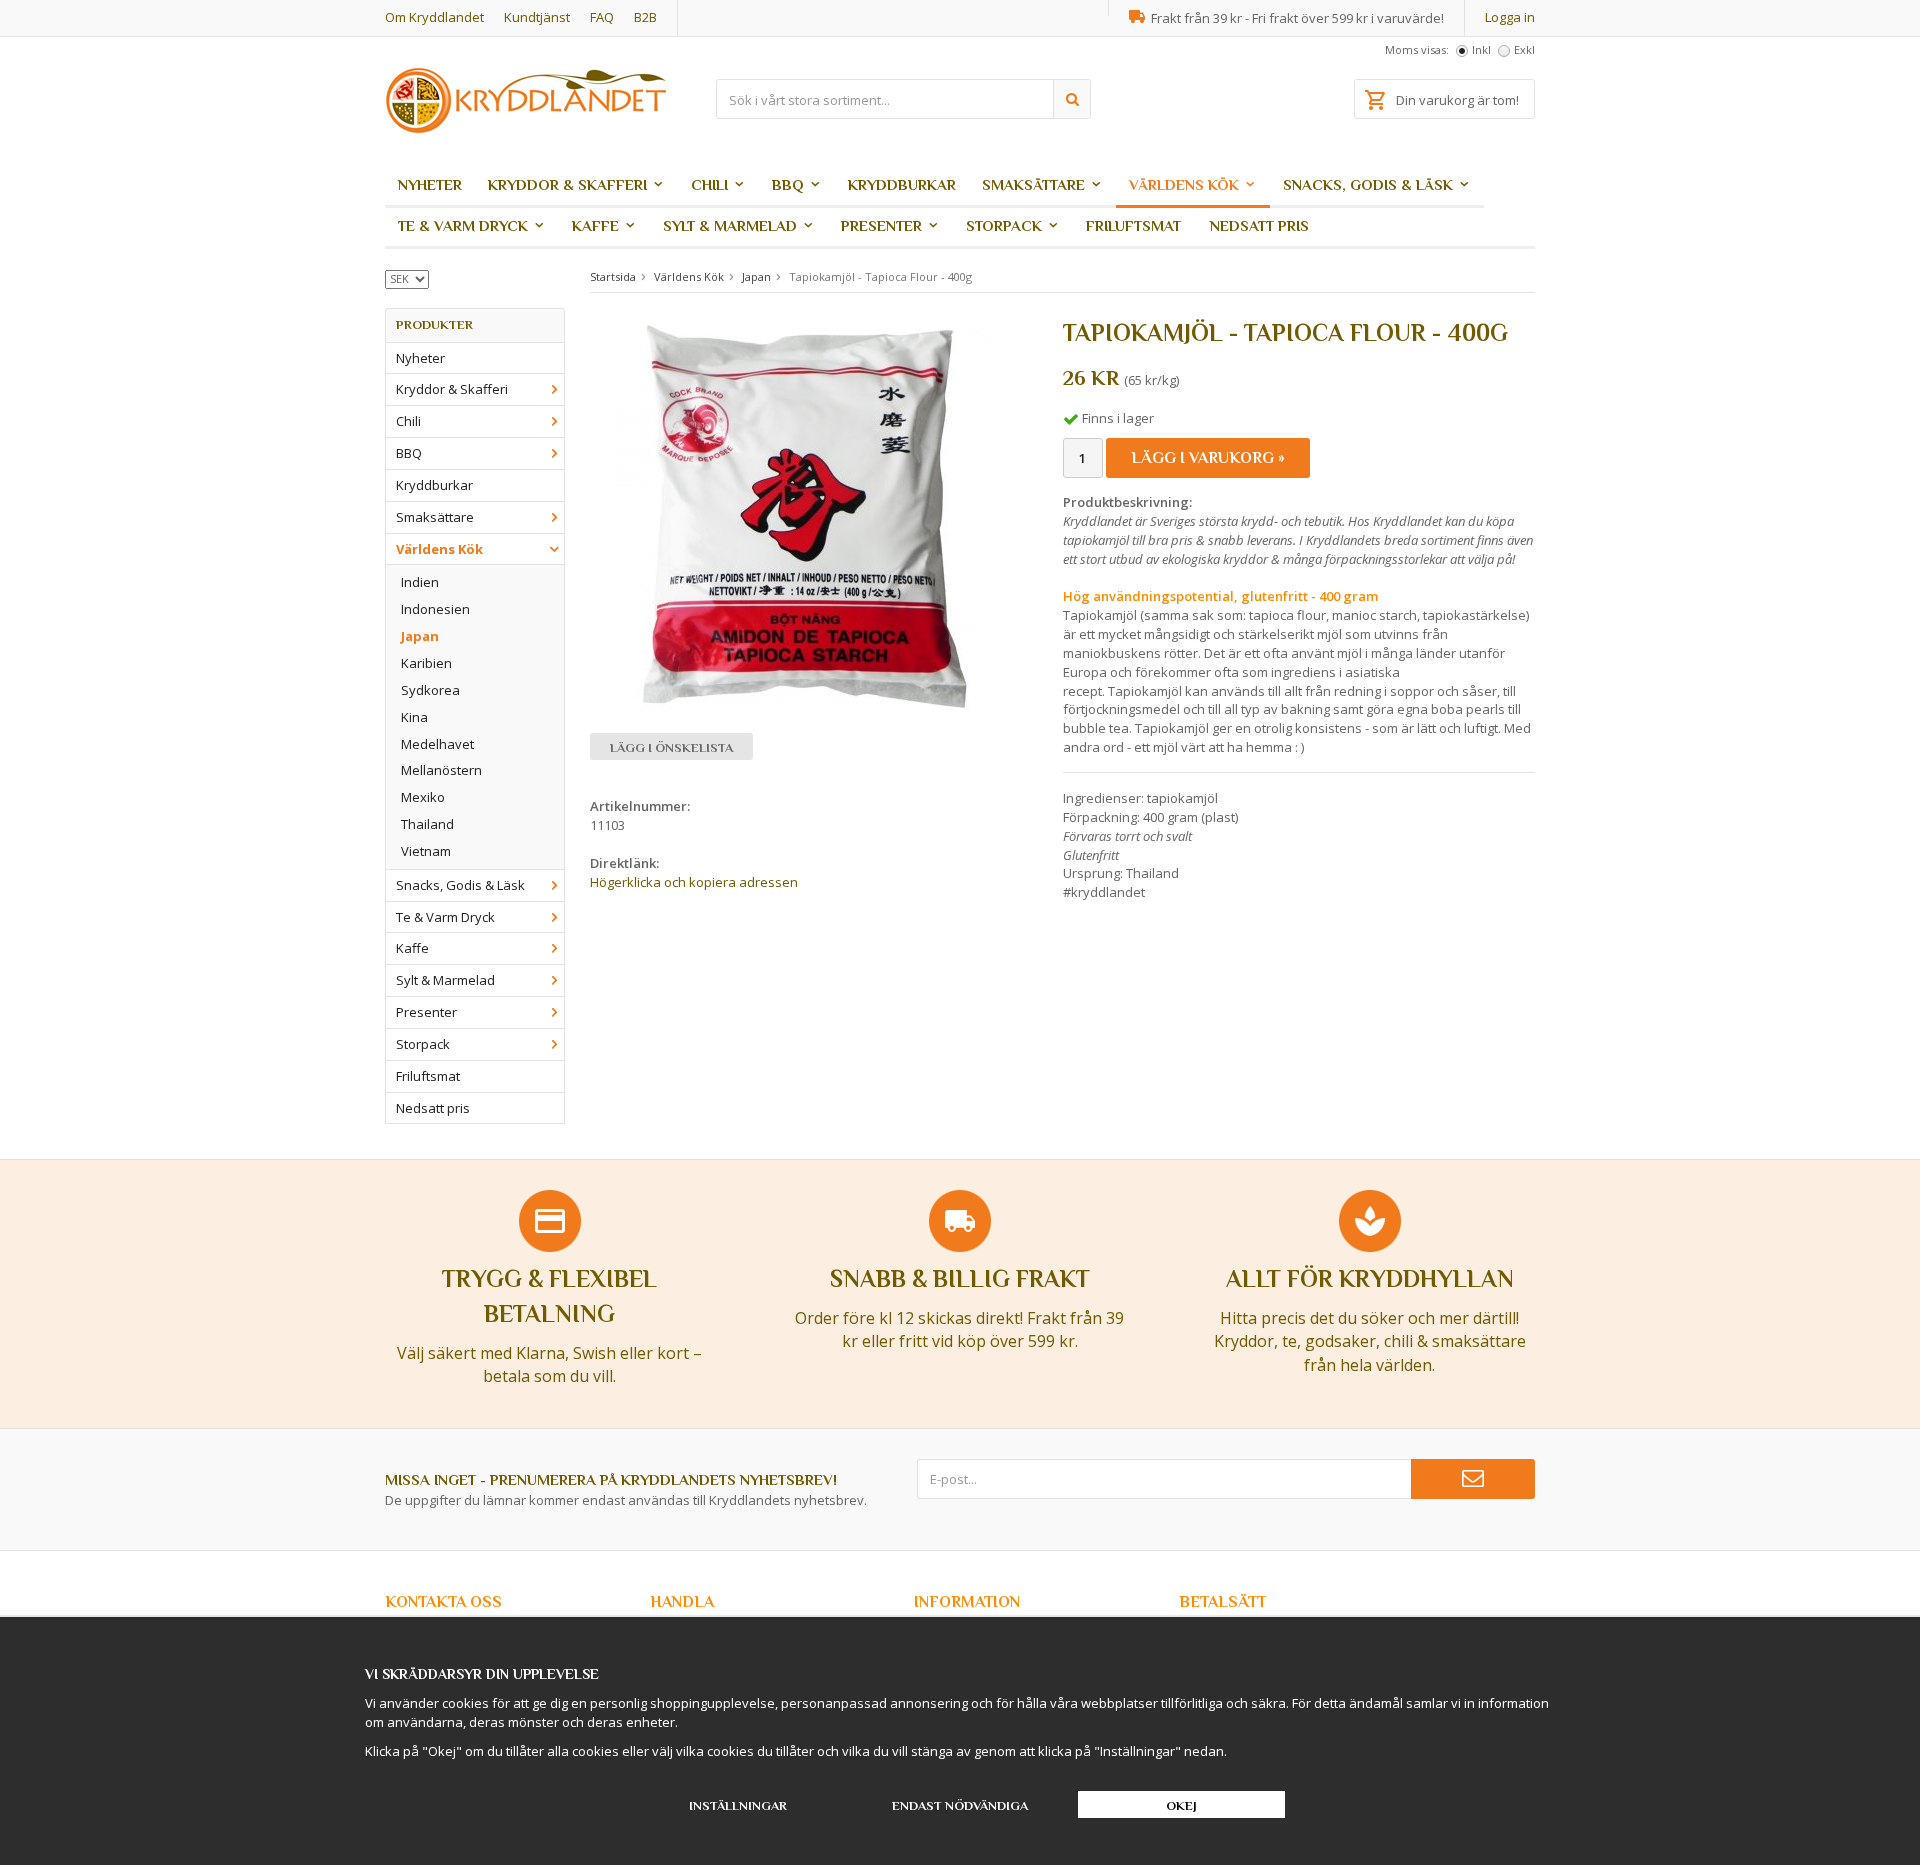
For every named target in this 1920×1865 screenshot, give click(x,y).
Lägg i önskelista (671, 747)
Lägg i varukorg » (1208, 458)
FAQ (602, 17)
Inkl (1481, 49)
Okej (1181, 1805)
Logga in (1510, 17)
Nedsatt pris (1259, 225)
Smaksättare (1033, 184)
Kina (414, 717)
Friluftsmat (1133, 225)
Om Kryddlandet (434, 17)
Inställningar (738, 1805)
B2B (645, 17)
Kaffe (595, 225)
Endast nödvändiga (960, 1805)
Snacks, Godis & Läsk (1368, 184)
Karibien (426, 663)
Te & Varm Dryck (463, 225)
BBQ (788, 184)
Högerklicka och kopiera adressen (694, 882)
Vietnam (426, 851)
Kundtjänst (537, 17)
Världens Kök (1184, 184)
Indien (420, 582)
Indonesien (435, 609)
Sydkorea (430, 690)
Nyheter (430, 184)
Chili (709, 184)
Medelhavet (437, 744)
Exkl (1524, 49)
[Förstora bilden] (803, 518)
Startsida (613, 276)
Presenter (881, 225)
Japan (420, 636)
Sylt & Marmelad (730, 225)
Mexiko (423, 797)
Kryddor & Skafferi (567, 184)
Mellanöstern (441, 770)
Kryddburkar (902, 184)
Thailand (427, 824)
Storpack (1004, 225)
